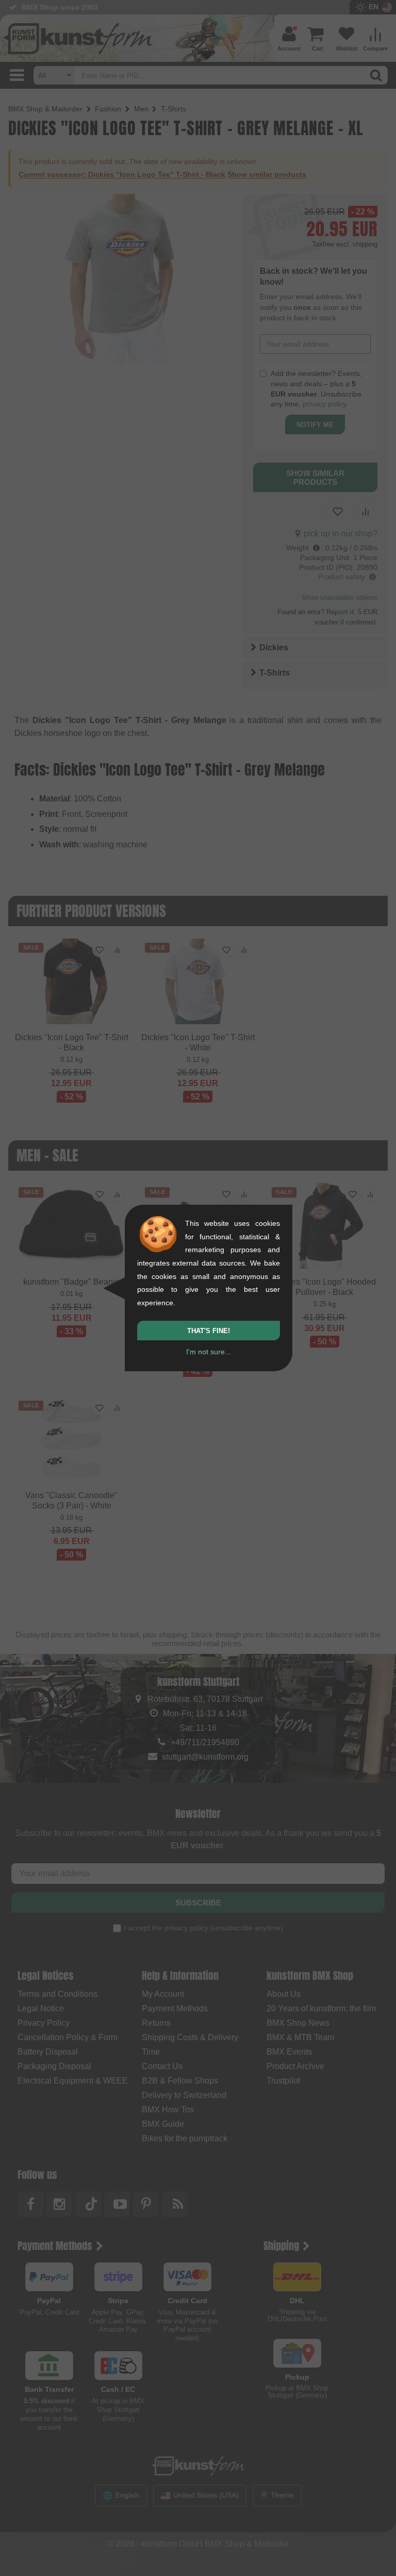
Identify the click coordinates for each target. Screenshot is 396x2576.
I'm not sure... (209, 1352)
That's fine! (209, 1331)
